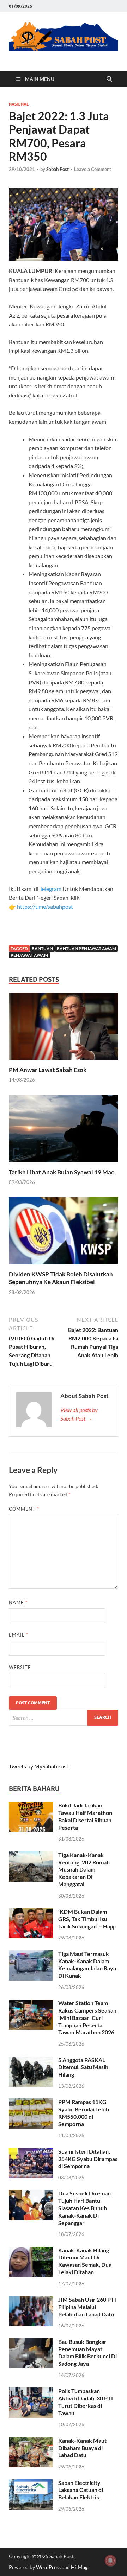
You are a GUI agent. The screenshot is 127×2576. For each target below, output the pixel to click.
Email (19, 1635)
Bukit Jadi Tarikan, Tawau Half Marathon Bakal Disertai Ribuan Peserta (85, 1816)
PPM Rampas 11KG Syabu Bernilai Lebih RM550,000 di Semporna (84, 2113)
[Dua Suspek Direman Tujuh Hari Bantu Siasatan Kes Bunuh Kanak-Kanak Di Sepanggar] (31, 2194)
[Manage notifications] (110, 2561)
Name (18, 1602)
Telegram (51, 889)
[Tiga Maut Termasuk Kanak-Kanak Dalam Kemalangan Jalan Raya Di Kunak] (31, 1954)
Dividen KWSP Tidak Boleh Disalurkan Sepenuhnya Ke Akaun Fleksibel (61, 1278)
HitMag (79, 2567)
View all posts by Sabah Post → (79, 1414)
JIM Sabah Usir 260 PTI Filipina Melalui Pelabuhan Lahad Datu (87, 2307)
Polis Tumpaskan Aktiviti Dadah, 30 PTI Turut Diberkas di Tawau (86, 2402)
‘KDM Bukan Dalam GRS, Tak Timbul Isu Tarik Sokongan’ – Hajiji (87, 1919)
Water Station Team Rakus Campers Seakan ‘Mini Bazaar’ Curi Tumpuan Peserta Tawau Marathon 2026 (87, 2017)
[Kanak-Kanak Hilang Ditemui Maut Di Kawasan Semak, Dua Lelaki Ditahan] (31, 2251)
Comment (24, 1509)
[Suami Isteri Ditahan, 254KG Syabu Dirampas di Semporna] (31, 2152)
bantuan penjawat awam (86, 948)
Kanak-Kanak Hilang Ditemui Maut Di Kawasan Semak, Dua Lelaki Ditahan (85, 2261)
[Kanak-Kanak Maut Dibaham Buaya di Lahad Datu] (31, 2441)
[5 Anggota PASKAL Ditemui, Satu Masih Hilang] (31, 2061)
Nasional (19, 104)
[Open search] (109, 79)
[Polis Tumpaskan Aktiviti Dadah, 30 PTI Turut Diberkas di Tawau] (31, 2392)
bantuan (42, 948)
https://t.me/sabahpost (45, 907)
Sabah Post (58, 169)
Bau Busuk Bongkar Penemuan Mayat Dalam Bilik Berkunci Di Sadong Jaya (87, 2352)
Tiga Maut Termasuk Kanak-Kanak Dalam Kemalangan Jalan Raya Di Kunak (87, 1965)
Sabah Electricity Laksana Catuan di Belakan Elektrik (81, 2490)
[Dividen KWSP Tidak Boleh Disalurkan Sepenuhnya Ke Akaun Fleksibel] (64, 1233)
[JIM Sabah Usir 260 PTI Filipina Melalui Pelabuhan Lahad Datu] (31, 2300)
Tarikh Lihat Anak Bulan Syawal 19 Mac (61, 1172)
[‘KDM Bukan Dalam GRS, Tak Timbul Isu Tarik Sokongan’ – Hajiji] (31, 1912)
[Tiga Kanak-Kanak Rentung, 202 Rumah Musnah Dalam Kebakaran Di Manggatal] (31, 1856)
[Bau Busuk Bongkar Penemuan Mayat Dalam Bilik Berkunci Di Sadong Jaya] (31, 2342)
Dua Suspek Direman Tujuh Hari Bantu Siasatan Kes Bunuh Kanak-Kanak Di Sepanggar (84, 2208)
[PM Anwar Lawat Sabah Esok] (64, 1029)
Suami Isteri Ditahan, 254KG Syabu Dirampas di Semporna (88, 2159)
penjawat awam (29, 955)
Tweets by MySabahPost (39, 1766)
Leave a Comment (93, 169)
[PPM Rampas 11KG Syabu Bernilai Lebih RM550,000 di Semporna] (31, 2102)
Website (20, 1667)
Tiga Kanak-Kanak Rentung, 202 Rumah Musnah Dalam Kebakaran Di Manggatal (84, 1869)
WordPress (48, 2567)
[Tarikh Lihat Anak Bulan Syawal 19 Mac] (64, 1131)
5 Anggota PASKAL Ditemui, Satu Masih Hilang (83, 2067)
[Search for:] (64, 1718)
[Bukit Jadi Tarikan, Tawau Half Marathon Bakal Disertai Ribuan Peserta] (31, 1806)
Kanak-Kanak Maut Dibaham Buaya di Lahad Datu (82, 2448)
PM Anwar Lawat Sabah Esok (48, 1070)
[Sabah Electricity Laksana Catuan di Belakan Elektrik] (31, 2483)
